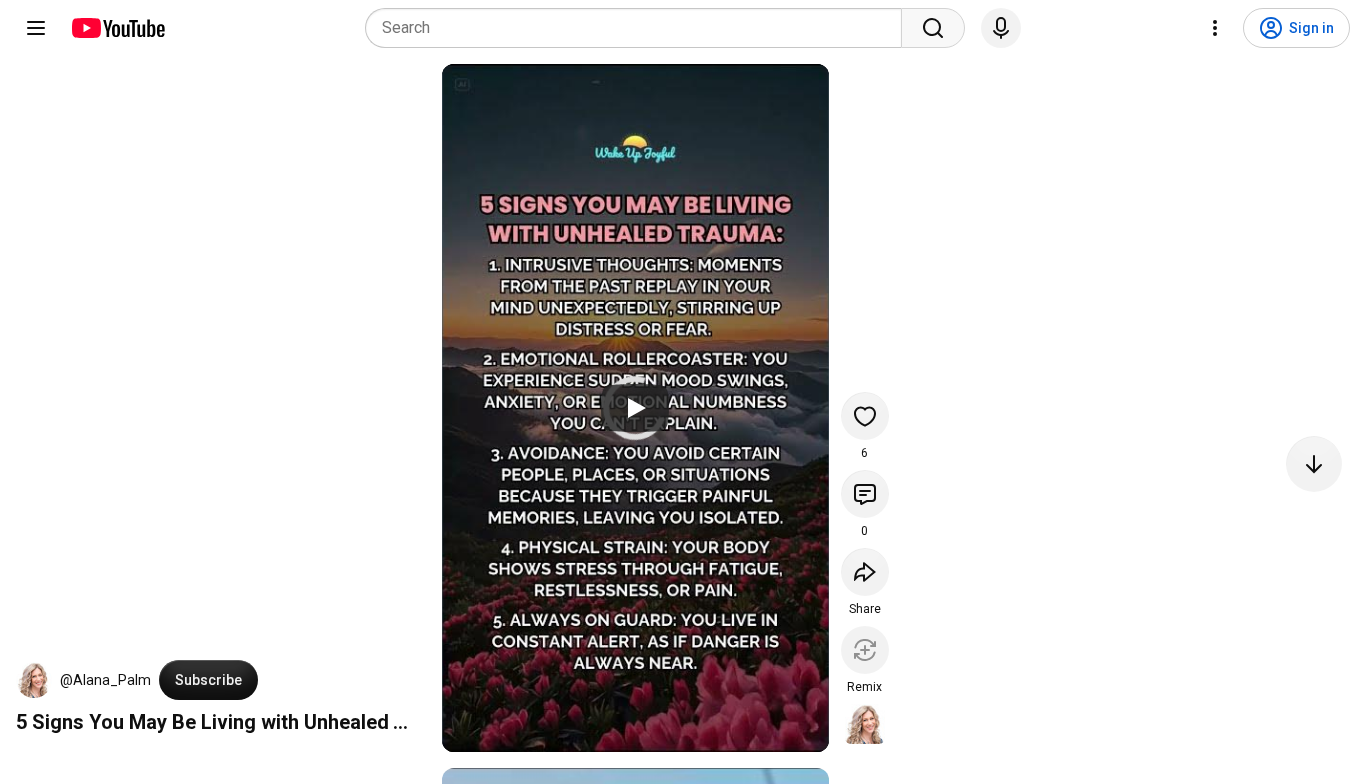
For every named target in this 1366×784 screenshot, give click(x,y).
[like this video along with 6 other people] (865, 416)
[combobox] (639, 28)
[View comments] (865, 494)
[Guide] (36, 28)
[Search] (933, 28)
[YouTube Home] (117, 28)
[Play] (635, 408)
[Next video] (1314, 464)
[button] (34, 680)
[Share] (865, 572)
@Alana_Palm (105, 680)
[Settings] (1215, 28)
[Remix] (865, 650)
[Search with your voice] (1001, 28)
